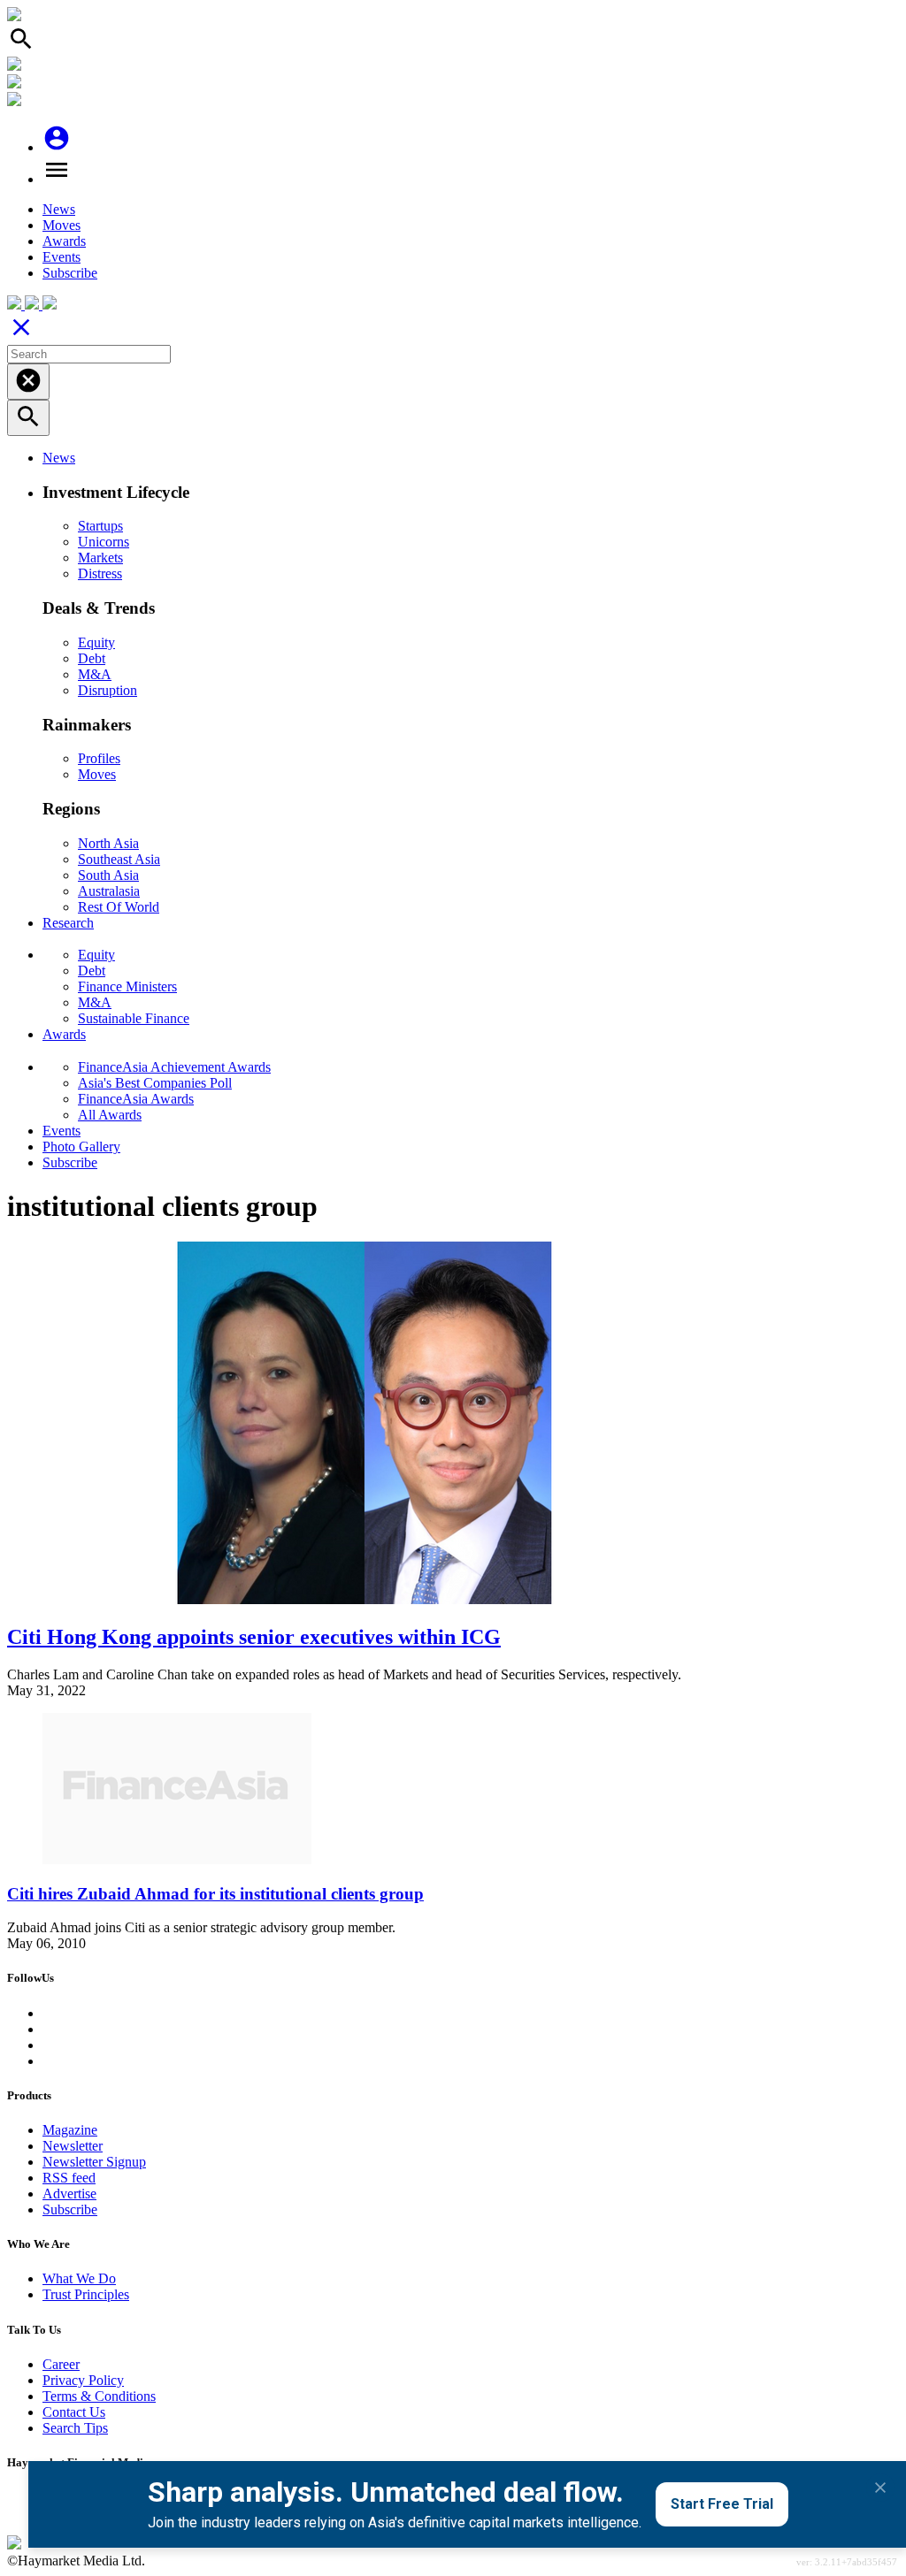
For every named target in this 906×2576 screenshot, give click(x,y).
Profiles (99, 758)
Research (68, 923)
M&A (95, 674)
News (59, 209)
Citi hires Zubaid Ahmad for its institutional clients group (215, 1894)
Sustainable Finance (134, 1018)
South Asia (108, 875)
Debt (92, 658)
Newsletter (73, 2146)
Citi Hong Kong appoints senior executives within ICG (254, 1637)
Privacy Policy (83, 2380)
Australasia (109, 891)
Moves (61, 225)
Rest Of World (119, 907)
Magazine (70, 2130)
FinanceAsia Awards (136, 1099)
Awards (64, 241)
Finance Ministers (127, 986)
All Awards (110, 1115)
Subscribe (70, 273)
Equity (96, 642)
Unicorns (104, 542)
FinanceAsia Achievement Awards (174, 1067)
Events (61, 257)
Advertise (69, 2194)
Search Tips (75, 2428)
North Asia (108, 843)
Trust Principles (86, 2294)
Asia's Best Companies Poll (155, 1083)
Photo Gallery (81, 1147)
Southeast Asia (119, 859)
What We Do (79, 2278)
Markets (100, 558)
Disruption (107, 690)
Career (61, 2364)
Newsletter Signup (94, 2162)
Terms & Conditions (99, 2396)
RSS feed (69, 2178)
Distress (100, 573)
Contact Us (74, 2412)
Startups (100, 526)
